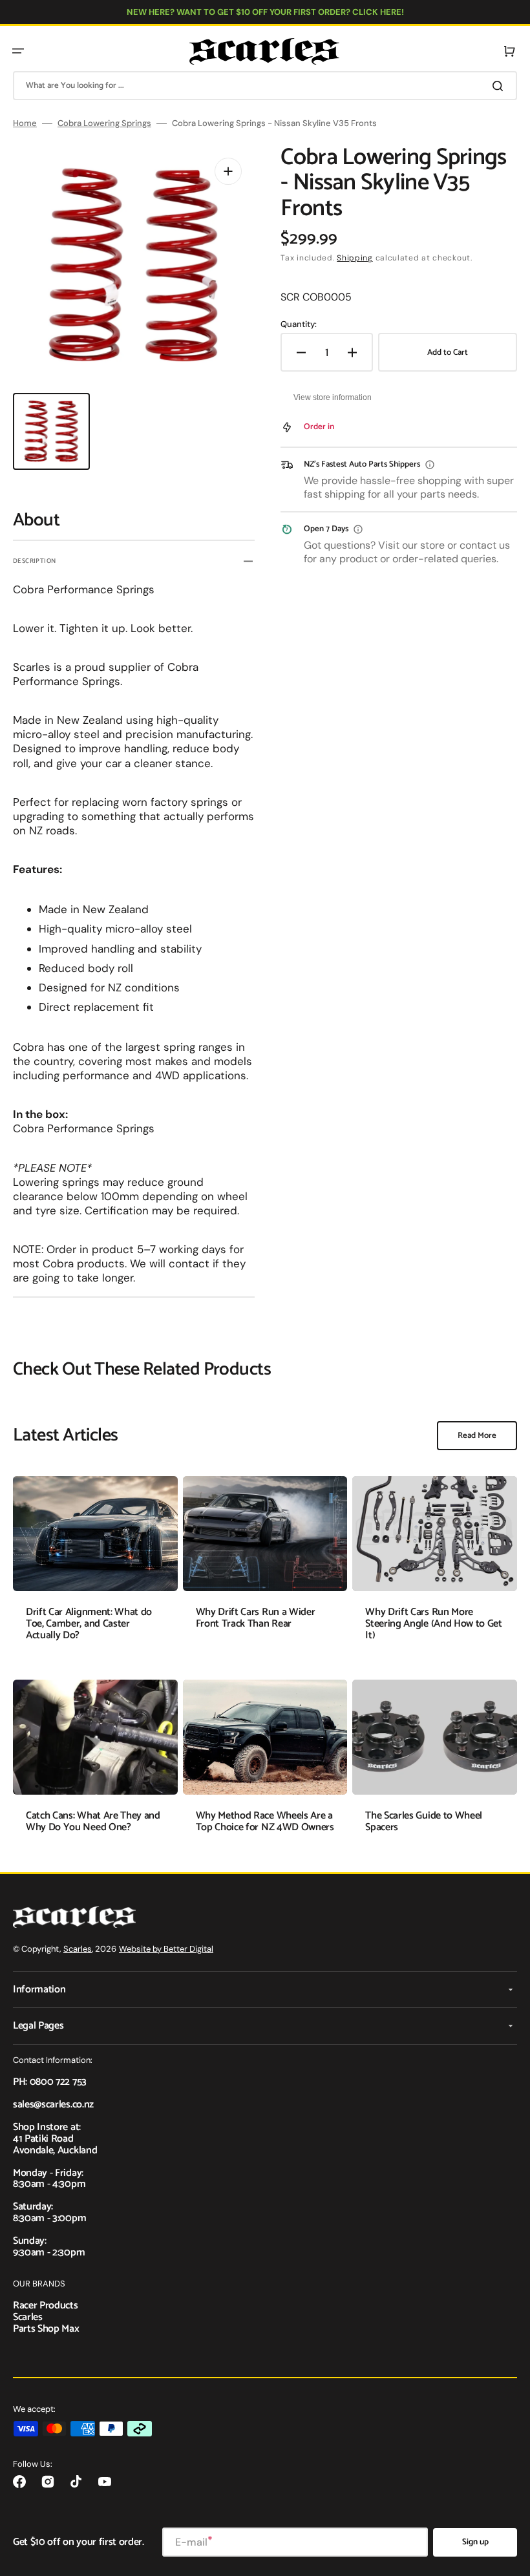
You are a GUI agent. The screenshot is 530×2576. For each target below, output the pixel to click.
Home (25, 123)
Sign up (475, 2542)
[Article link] (95, 1568)
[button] (18, 51)
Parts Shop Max (46, 2329)
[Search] (500, 86)
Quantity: (299, 324)
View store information (333, 397)
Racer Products (46, 2306)
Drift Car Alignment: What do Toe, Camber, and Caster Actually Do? (89, 1623)
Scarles (78, 1949)
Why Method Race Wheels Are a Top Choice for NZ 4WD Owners (265, 1821)
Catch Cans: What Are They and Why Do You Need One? (93, 1821)
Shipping (355, 258)
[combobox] (265, 86)
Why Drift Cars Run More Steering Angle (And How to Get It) (433, 1623)
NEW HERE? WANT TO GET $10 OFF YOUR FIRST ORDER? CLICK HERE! (265, 12)
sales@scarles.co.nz (53, 2105)
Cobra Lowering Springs (104, 123)
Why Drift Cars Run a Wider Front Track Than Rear (256, 1618)
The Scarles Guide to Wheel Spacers (424, 1821)
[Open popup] (430, 465)
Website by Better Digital (166, 1949)
